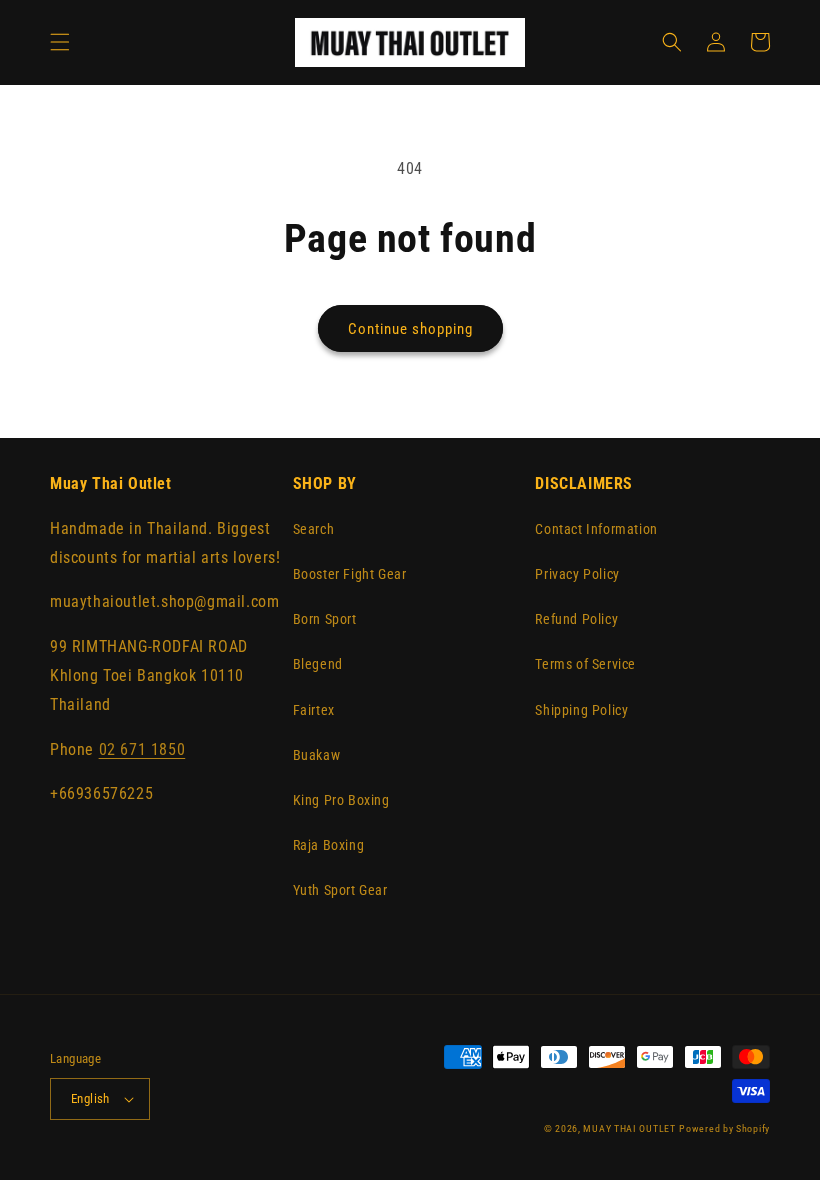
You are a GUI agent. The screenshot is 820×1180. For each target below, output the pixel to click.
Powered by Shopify (724, 1128)
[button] (60, 42)
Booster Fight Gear (350, 574)
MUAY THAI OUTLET (629, 1128)
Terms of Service (585, 664)
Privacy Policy (577, 574)
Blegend (318, 664)
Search (314, 529)
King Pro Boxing (341, 800)
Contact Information (596, 529)
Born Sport (325, 619)
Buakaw (317, 755)
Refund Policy (576, 619)
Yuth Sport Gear (340, 890)
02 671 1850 (142, 749)
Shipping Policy (581, 710)
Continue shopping (410, 329)
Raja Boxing (329, 845)
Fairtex (314, 710)
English (90, 1098)
